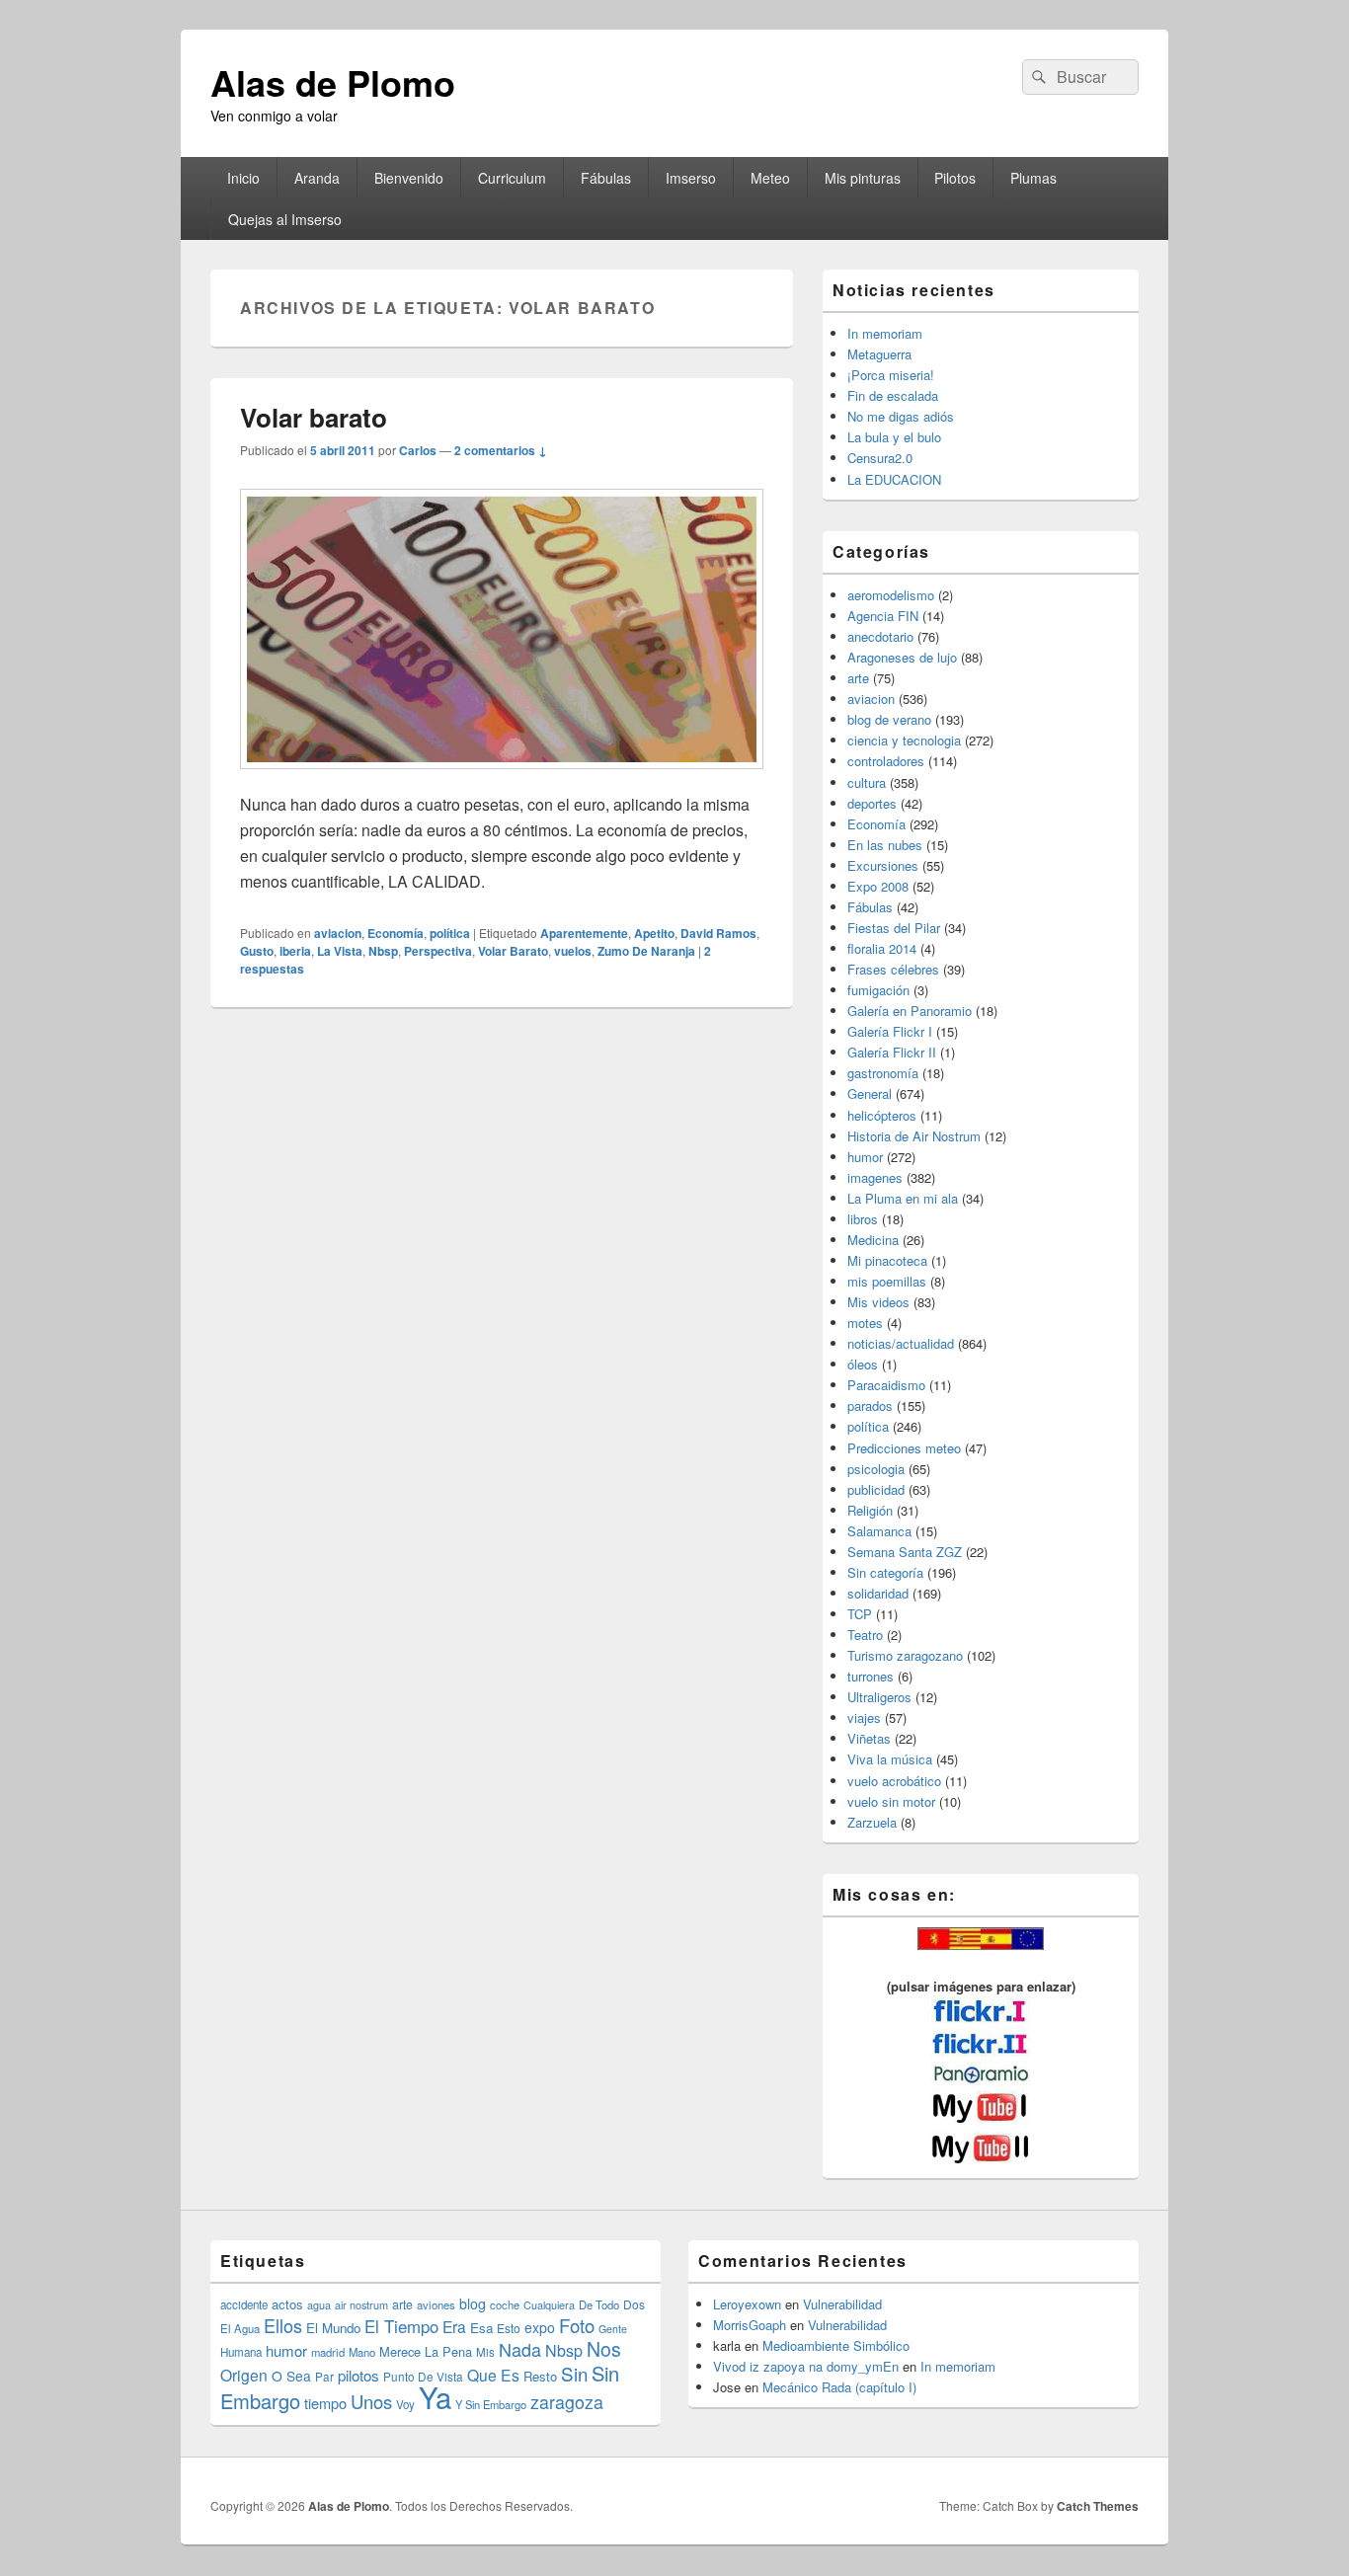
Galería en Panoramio (910, 1011)
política (450, 933)
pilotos (358, 2375)
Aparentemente (584, 933)
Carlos (418, 450)
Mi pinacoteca (887, 1260)
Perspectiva (438, 951)
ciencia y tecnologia (904, 740)
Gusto (257, 951)
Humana (241, 2352)
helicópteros (882, 1115)
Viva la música (890, 1759)
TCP (860, 1614)
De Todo (599, 2304)
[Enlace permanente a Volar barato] (502, 779)
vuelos (573, 951)
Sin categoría (885, 1572)
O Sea (291, 2376)
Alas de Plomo (333, 82)
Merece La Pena (426, 2351)
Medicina (873, 1240)
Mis (485, 2352)
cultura (867, 782)
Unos (371, 2401)
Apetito (654, 933)
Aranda (317, 178)
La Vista (340, 951)
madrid (328, 2352)
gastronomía (883, 1073)
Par (324, 2376)
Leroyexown (747, 2304)
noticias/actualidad (901, 1343)
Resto (540, 2376)
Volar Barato (513, 951)
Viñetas (869, 1738)
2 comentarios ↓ (501, 450)
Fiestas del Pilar (894, 928)
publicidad (876, 1489)
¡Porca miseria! (891, 375)
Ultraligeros (879, 1697)
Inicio (243, 178)
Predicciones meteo (904, 1448)
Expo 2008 (878, 886)
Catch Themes (1098, 2506)
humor (865, 1157)
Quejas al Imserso (285, 219)
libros (863, 1219)
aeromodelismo (891, 595)
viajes (864, 1717)
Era (454, 2326)
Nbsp (383, 951)
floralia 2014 (882, 948)
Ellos (283, 2325)
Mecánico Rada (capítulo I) (839, 2387)
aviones (436, 2304)
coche (505, 2304)
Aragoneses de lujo (902, 657)
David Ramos (718, 933)
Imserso (691, 178)
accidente (244, 2304)
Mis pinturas (863, 178)
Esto (509, 2328)
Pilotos (955, 178)
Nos (604, 2349)
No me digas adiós (901, 416)
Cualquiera (549, 2304)
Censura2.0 (880, 458)
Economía (396, 933)
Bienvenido (409, 178)
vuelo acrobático (894, 1781)
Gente (613, 2329)
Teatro (865, 1635)
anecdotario (880, 636)
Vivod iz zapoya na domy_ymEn (806, 2366)
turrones (871, 1676)
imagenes (875, 1177)
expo (540, 2327)
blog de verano (889, 719)
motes (865, 1323)
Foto (577, 2325)
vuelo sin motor (891, 1801)
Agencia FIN (883, 616)
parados (870, 1405)
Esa (481, 2328)
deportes (872, 803)
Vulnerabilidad (842, 2304)
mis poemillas (887, 1281)
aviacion (338, 933)
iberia (295, 951)
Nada (520, 2349)
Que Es (493, 2375)
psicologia (876, 1469)
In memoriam (885, 333)
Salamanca (879, 1531)
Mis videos (878, 1302)
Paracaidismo (886, 1385)
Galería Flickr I (890, 1031)
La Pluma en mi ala (903, 1198)
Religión (870, 1510)
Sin (574, 2373)
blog (473, 2303)
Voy (405, 2404)
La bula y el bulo (894, 437)
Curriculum (512, 178)
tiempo (325, 2403)
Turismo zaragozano (905, 1655)
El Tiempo (401, 2326)
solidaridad (878, 1593)
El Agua (240, 2328)
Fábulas (606, 178)
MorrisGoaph (750, 2325)
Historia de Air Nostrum (914, 1136)
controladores (886, 761)
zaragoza (567, 2402)
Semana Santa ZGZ (905, 1552)
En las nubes (885, 845)
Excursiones (883, 865)
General (870, 1093)
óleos (863, 1364)
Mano (362, 2352)
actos (287, 2304)
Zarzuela (872, 1822)
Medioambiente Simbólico (836, 2345)
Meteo (770, 178)
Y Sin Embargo (491, 2404)
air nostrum (361, 2304)
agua (319, 2304)
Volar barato (314, 417)
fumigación (878, 990)
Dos (634, 2304)
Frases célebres (893, 969)
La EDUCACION (894, 479)
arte (858, 678)
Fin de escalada (893, 395)
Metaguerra (879, 354)
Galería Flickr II (892, 1052)
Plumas (1033, 178)
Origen (244, 2375)
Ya (435, 2396)
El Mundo (333, 2328)
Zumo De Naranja (646, 951)
